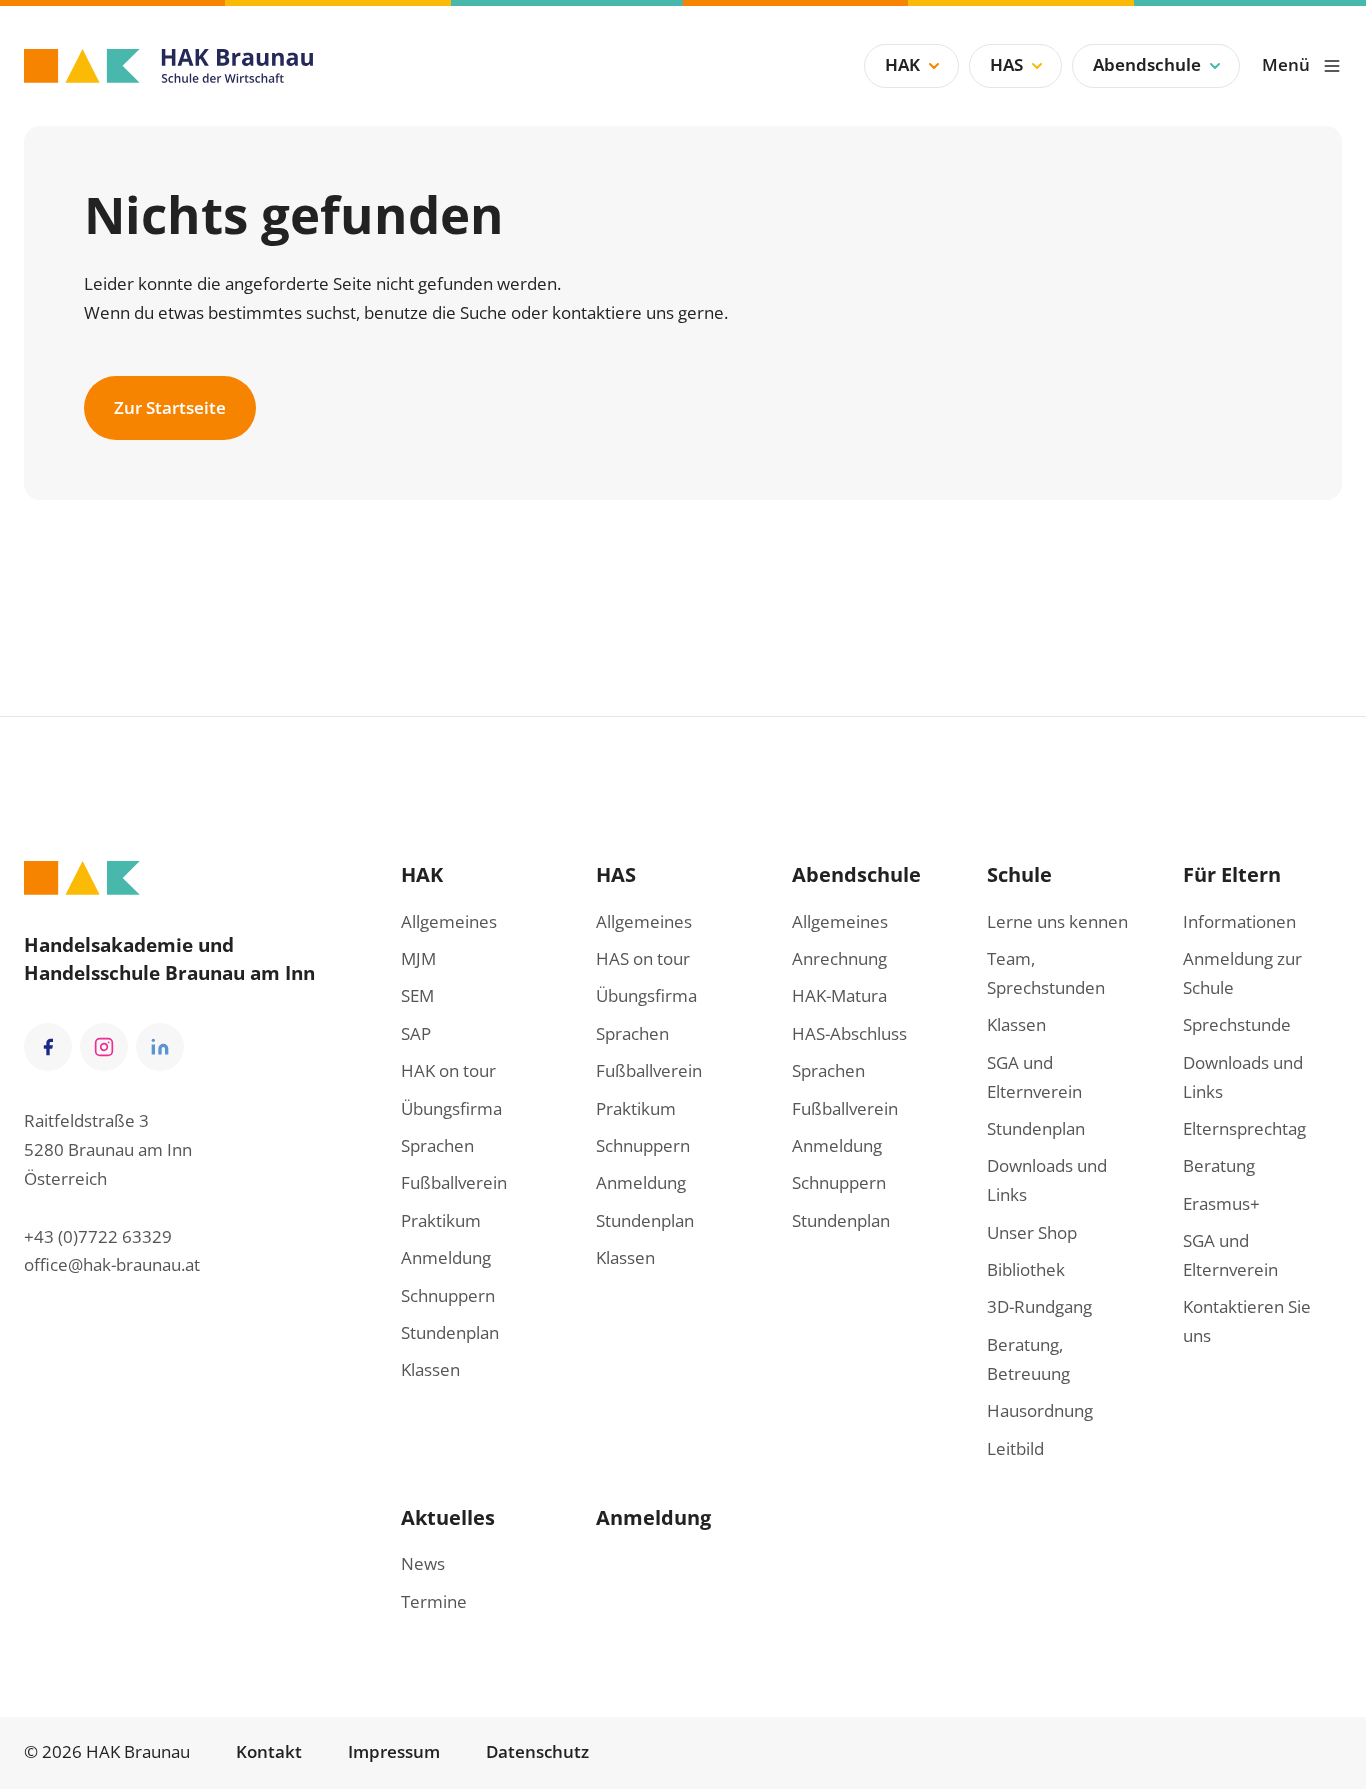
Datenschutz (537, 1751)
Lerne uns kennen (1057, 921)
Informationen (1239, 921)
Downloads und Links (1047, 1180)
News (423, 1563)
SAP (416, 1033)
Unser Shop (1032, 1232)
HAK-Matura (839, 995)
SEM (417, 995)
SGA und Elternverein (1034, 1077)
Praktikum (441, 1220)
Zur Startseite (170, 407)
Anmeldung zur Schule (1242, 973)
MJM (418, 958)
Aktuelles (448, 1517)
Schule (1019, 874)
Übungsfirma (451, 1108)
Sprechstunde (1237, 1024)
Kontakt (269, 1751)
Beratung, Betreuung (1028, 1359)
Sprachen (437, 1145)
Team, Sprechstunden (1046, 973)
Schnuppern (448, 1295)
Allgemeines (449, 921)
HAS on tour (643, 958)
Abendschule (1147, 64)
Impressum (394, 1751)
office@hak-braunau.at (112, 1264)
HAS (1006, 64)
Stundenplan (450, 1332)
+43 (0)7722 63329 (98, 1236)
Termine (434, 1601)
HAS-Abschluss (849, 1033)
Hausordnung (1040, 1410)
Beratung (1219, 1165)
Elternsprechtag (1244, 1128)
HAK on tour (448, 1070)
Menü (1286, 64)
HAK (902, 64)
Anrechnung (839, 958)
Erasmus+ (1221, 1203)
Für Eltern (1232, 874)
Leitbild (1015, 1448)
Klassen (430, 1369)
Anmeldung (446, 1257)
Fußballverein (454, 1182)
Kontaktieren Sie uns (1247, 1321)
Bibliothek (1026, 1269)
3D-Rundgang (1039, 1306)
